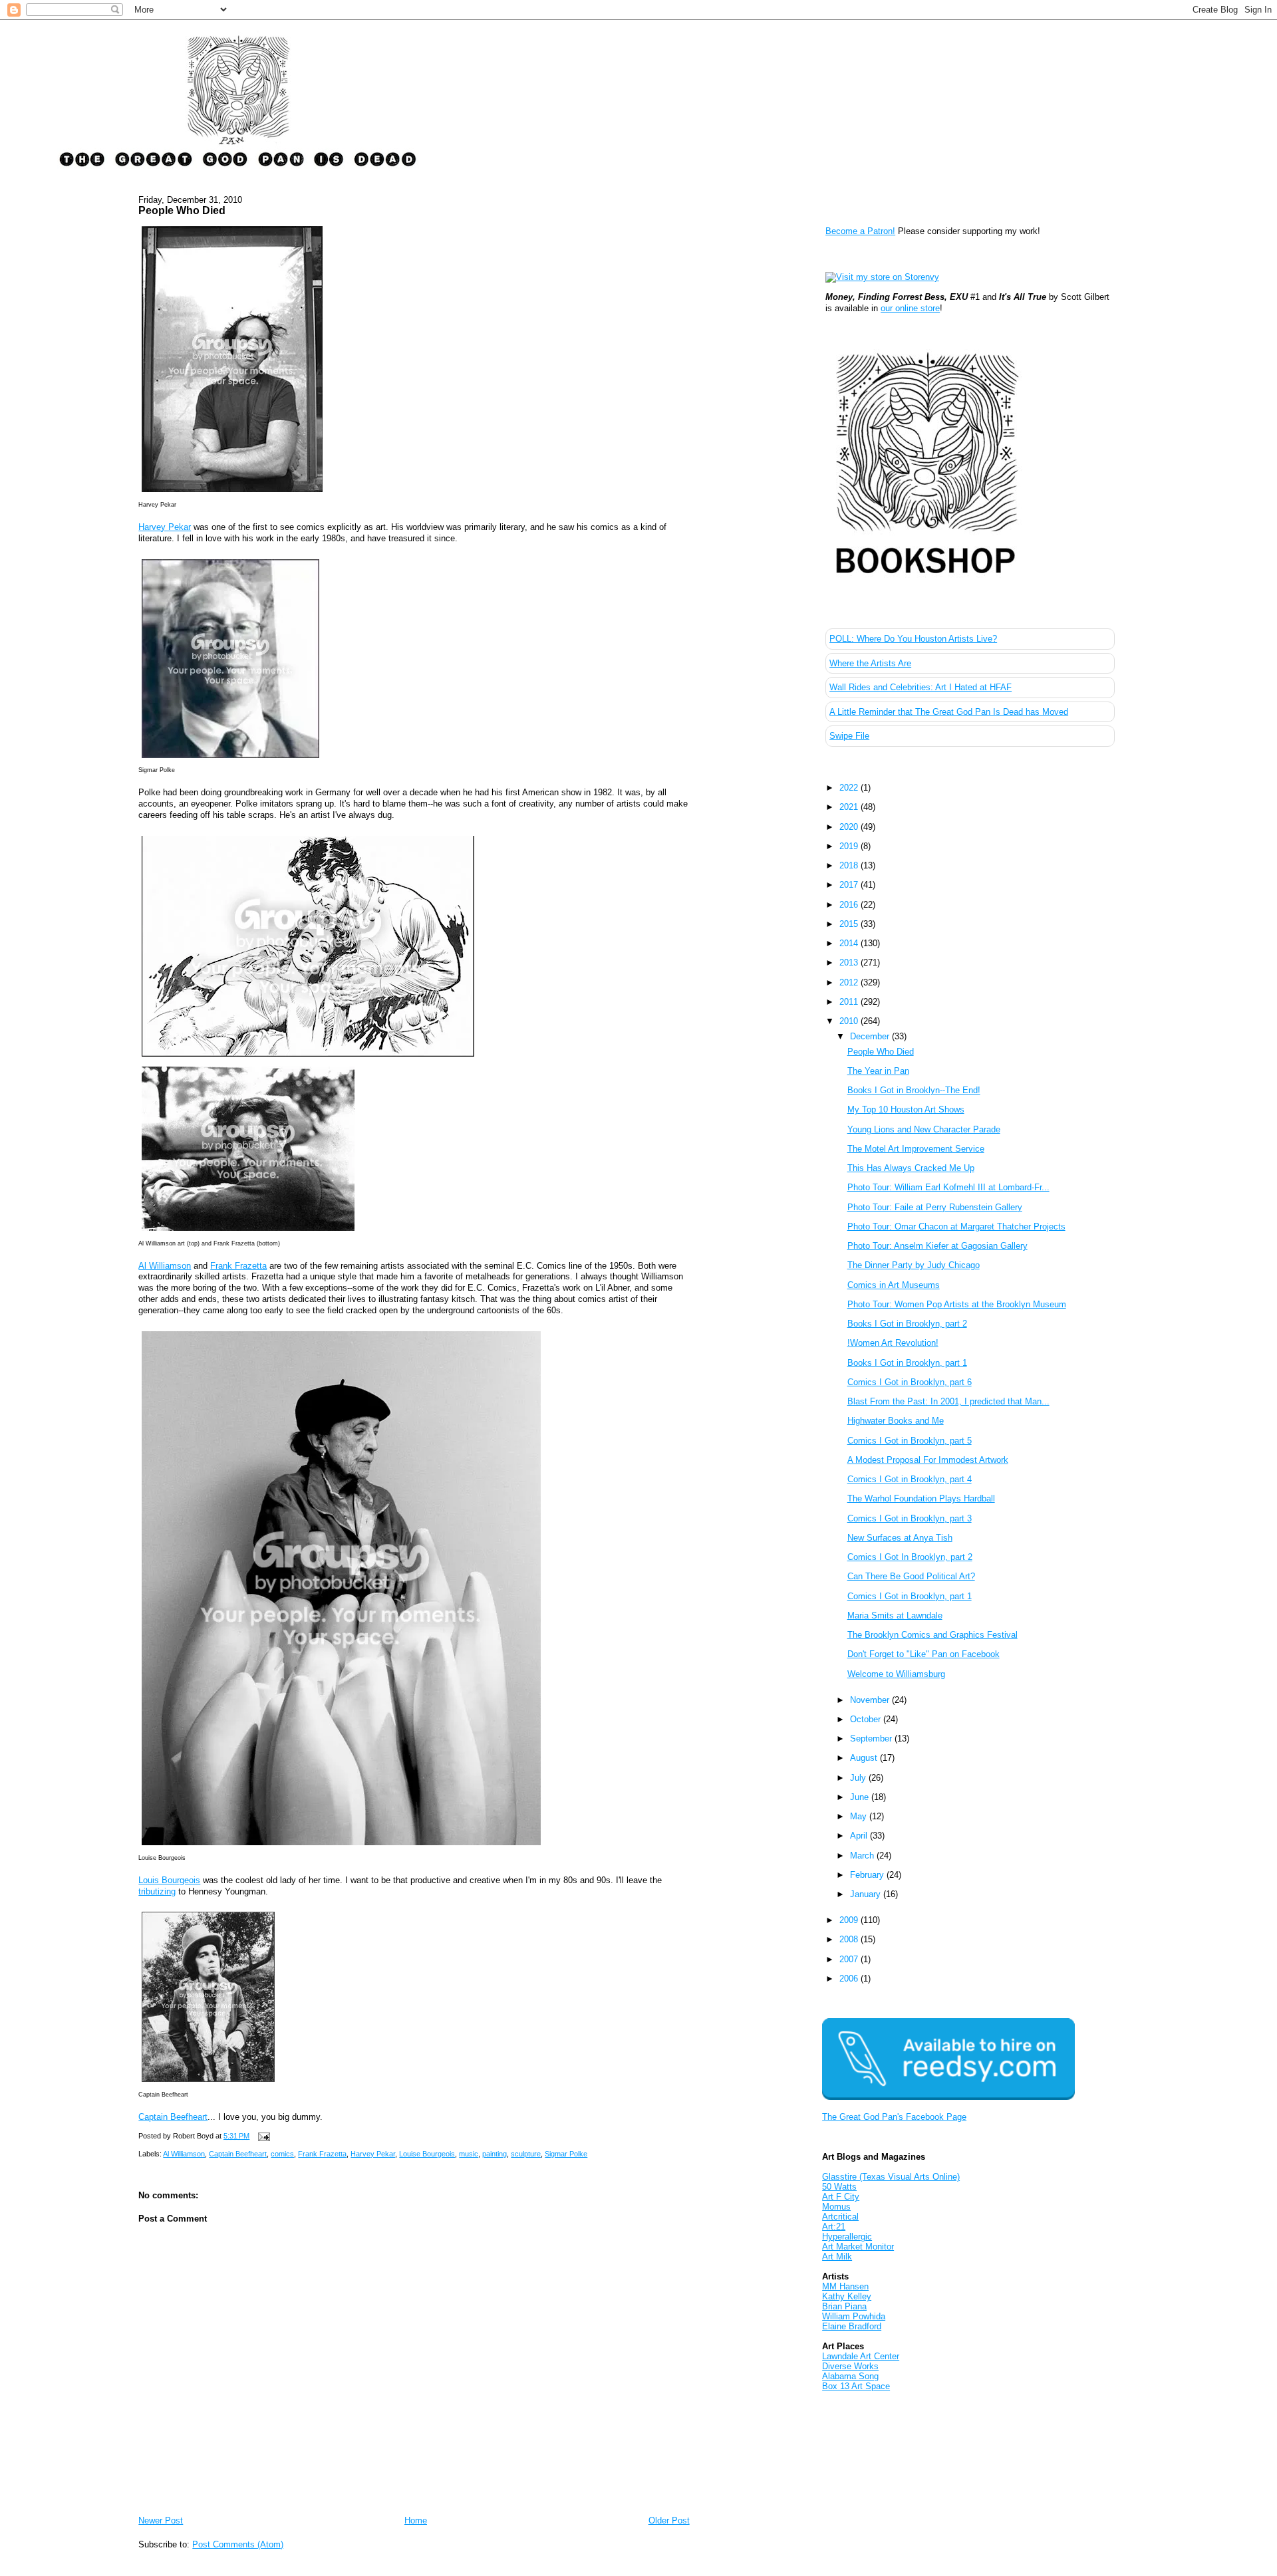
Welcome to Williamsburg (896, 1674)
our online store (910, 308)
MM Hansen (845, 2286)
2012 (850, 982)
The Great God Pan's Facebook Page (894, 2117)
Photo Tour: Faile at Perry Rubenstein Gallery (935, 1207)
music (469, 2154)
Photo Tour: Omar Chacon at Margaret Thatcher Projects (956, 1226)
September (872, 1739)
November (871, 1700)
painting (495, 2154)
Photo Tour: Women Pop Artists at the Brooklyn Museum (957, 1304)
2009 (850, 1920)
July (859, 1778)
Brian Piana (844, 2306)
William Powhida (854, 2316)
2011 (850, 1002)
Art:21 (834, 2227)
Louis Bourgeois (169, 1880)
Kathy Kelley (847, 2296)
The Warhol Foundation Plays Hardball (921, 1498)
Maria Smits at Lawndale (895, 1615)
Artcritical (840, 2217)
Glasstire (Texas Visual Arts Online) (891, 2177)
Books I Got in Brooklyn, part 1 (907, 1363)
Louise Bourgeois (427, 2154)
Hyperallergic (847, 2237)
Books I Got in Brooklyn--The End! (914, 1090)
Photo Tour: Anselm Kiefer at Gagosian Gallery (937, 1246)
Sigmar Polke (566, 2154)
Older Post (669, 2520)
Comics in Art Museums (894, 1285)
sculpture (526, 2154)
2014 (850, 943)
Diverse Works (850, 2366)
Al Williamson (165, 1266)
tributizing (157, 1891)
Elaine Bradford (852, 2326)
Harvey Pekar (165, 527)
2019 (850, 846)
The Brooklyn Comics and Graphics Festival (932, 1635)
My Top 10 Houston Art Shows (906, 1109)
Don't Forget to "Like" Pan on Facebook (923, 1654)
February (868, 1875)
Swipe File (849, 736)
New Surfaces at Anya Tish (900, 1538)
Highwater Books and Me (896, 1421)
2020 (850, 827)
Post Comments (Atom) (238, 2544)
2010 (850, 1021)
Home (416, 2520)
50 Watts (839, 2187)
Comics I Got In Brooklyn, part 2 (910, 1557)
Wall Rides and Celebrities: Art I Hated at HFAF (921, 687)
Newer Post (161, 2520)
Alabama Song (850, 2376)
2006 (850, 1979)
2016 (850, 905)
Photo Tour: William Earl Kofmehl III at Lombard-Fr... (948, 1187)
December (871, 1036)
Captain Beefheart (173, 2117)
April (860, 1836)
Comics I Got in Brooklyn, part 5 (910, 1441)
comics (282, 2154)
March (863, 1856)
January (867, 1894)
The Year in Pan (878, 1071)
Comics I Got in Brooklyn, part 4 (910, 1479)
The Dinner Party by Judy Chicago (914, 1265)
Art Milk (837, 2256)
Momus (836, 2207)
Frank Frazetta (238, 1266)
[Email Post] (262, 2136)
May (860, 1816)
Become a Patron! (860, 231)
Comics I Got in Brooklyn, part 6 (910, 1382)
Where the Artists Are (870, 663)
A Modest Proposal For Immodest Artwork (928, 1460)
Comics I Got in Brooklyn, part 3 (910, 1518)
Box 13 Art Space (856, 2386)
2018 (850, 865)
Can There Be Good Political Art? (911, 1576)
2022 (850, 788)
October (867, 1719)
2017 (850, 885)
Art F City (841, 2197)
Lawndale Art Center (861, 2356)
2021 (850, 807)
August (865, 1758)
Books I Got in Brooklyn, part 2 (907, 1324)
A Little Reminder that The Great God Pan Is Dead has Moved (949, 712)
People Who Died (182, 210)
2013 (850, 963)
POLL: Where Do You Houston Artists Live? (913, 639)
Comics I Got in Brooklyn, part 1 (910, 1596)
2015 (850, 924)
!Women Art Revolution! (893, 1343)
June (861, 1797)
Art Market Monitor (858, 2247)
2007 (850, 1959)
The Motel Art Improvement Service (916, 1149)
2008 (850, 1939)
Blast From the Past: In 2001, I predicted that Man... (948, 1401)
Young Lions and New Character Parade (924, 1129)
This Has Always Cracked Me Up (911, 1168)
